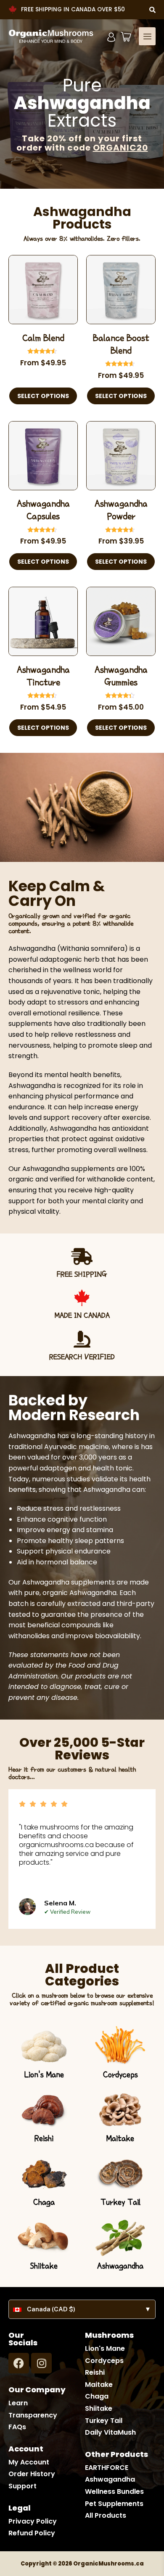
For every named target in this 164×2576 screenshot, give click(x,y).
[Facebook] (19, 2363)
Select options (43, 396)
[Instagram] (41, 2363)
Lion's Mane (44, 2074)
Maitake (120, 2138)
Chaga (44, 2202)
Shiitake (44, 2266)
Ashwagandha (120, 2266)
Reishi (44, 2138)
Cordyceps (120, 2074)
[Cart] (126, 37)
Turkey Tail (120, 2202)
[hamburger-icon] (147, 36)
